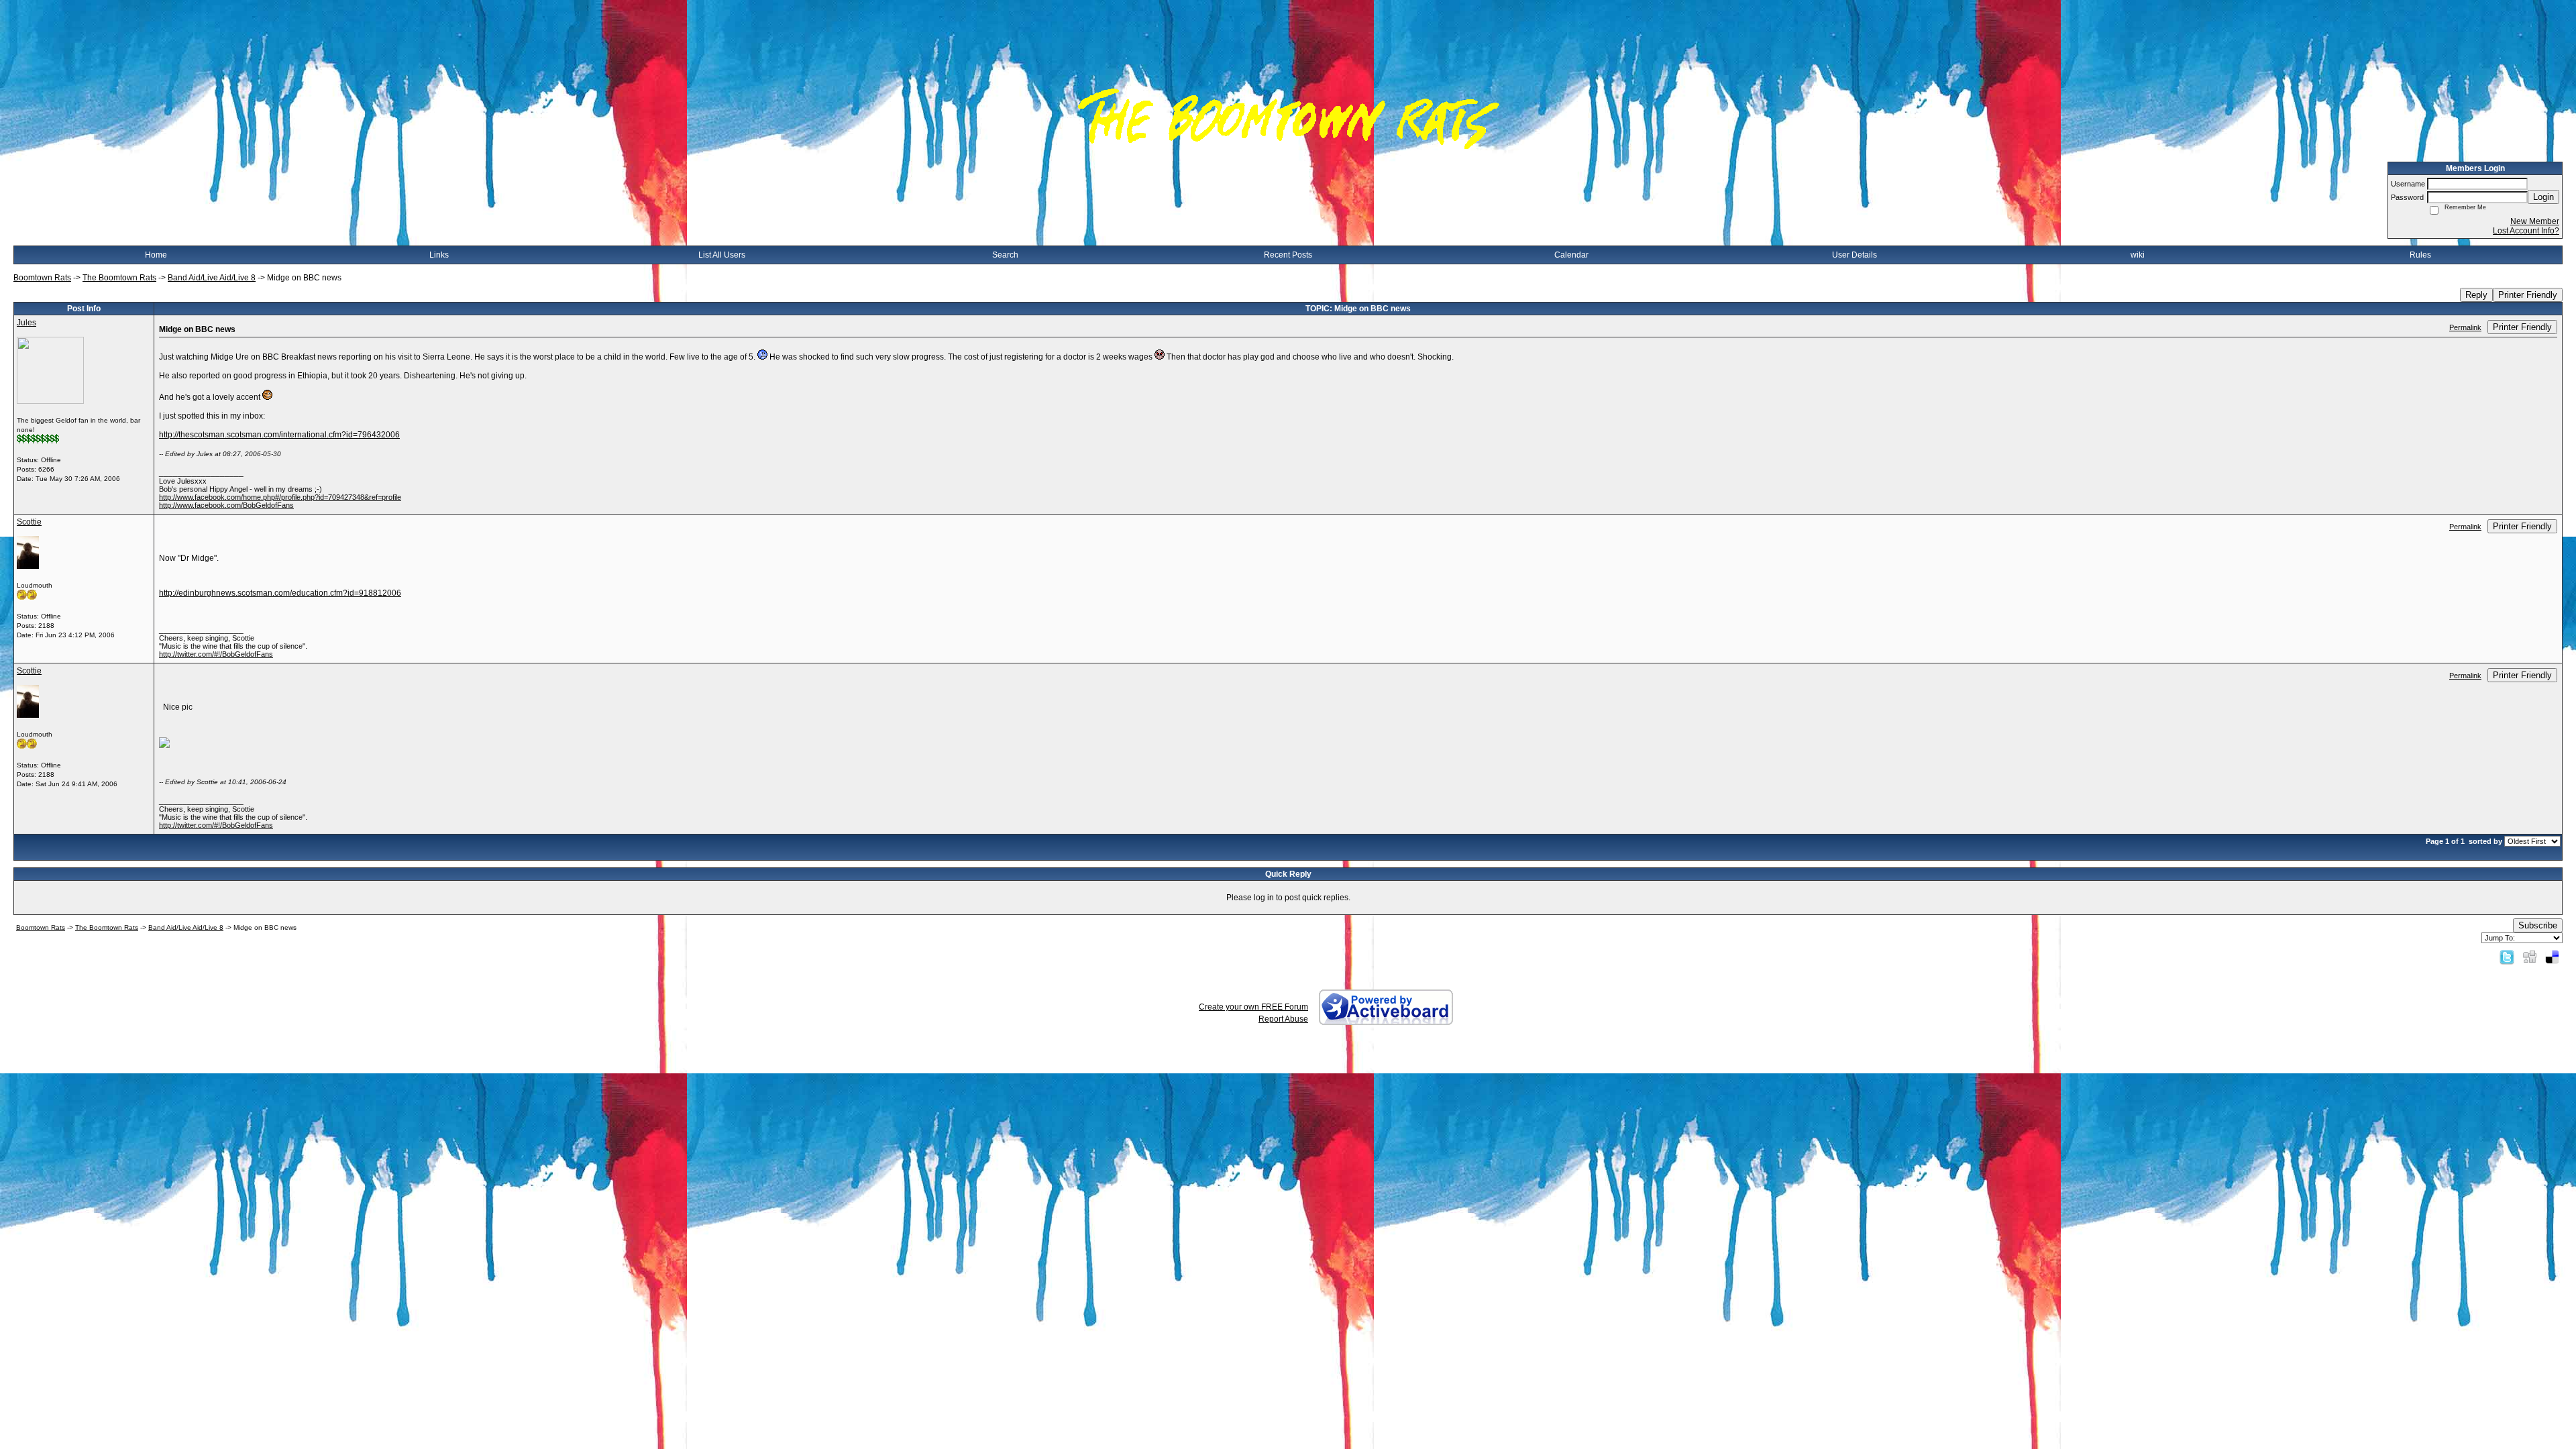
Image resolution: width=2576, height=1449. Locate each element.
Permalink (2465, 327)
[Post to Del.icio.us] (2552, 957)
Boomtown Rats (42, 278)
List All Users (722, 255)
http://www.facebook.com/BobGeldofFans (226, 505)
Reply (2476, 295)
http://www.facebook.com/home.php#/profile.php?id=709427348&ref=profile (280, 497)
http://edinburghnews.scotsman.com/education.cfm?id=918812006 (280, 593)
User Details (1855, 255)
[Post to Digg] (2530, 957)
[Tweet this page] (2507, 957)
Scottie (29, 522)
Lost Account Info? (2526, 231)
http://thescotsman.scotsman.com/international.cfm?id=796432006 (279, 435)
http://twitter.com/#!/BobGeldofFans (216, 654)
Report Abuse (1283, 1019)
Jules (26, 323)
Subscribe (2538, 925)
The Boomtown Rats (119, 278)
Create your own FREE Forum (1253, 1007)
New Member (2535, 221)
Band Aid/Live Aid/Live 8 (212, 278)
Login (2543, 197)
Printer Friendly (2528, 295)
